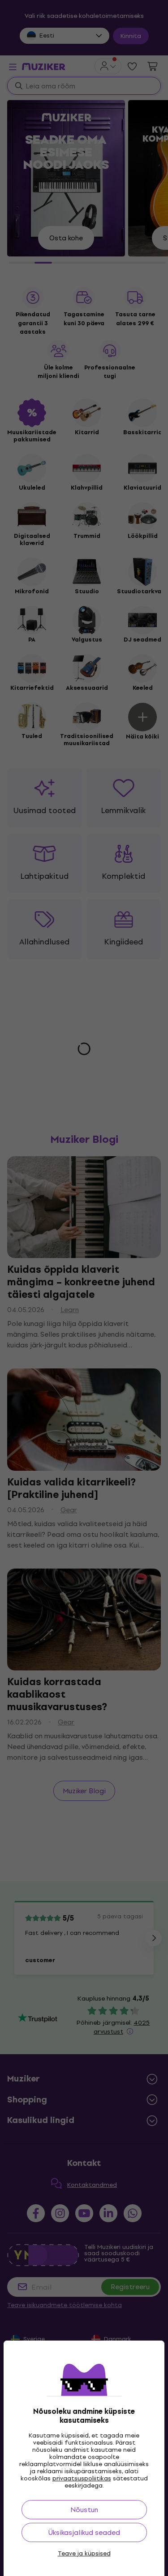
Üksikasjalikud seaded (84, 2532)
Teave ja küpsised (84, 2554)
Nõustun (84, 2510)
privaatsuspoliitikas (82, 2478)
